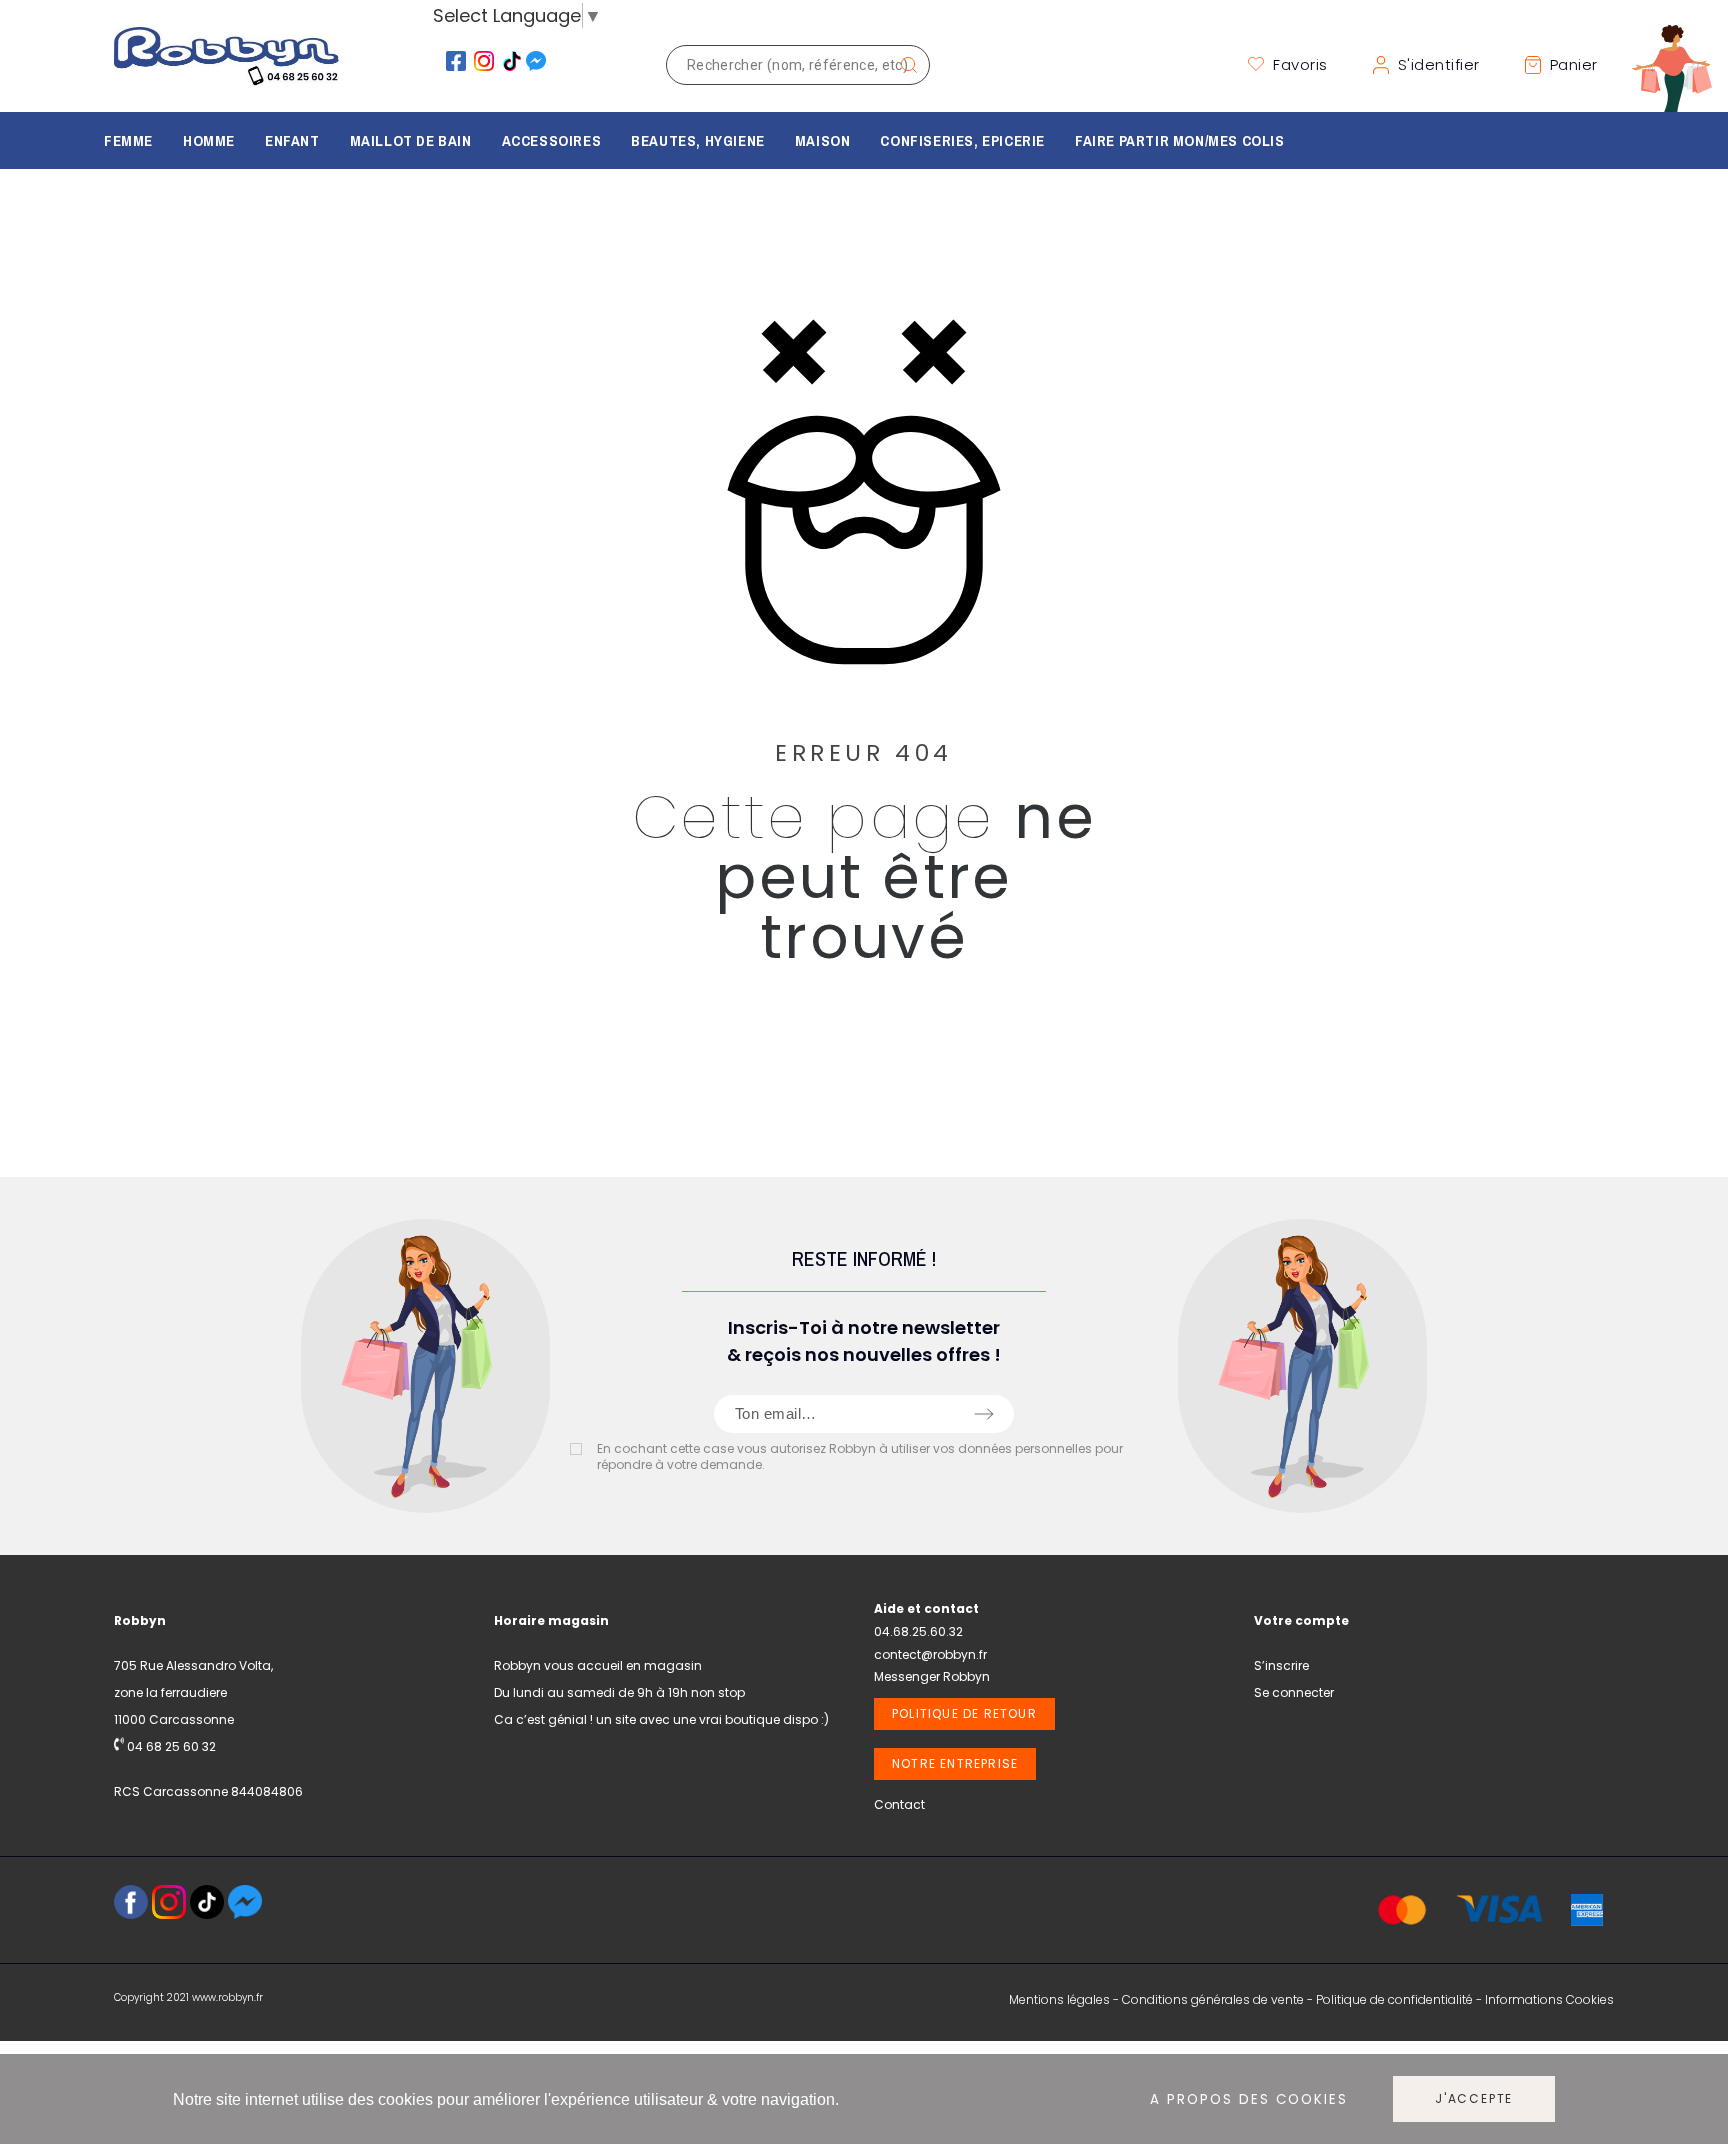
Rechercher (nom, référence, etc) (905, 65)
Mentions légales (1059, 1999)
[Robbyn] (226, 64)
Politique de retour (964, 1713)
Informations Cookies (1549, 1999)
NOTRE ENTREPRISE (955, 1763)
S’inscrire (1281, 1665)
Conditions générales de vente (1213, 1999)
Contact (899, 1804)
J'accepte (1474, 2098)
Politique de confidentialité (1394, 1999)
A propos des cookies (1249, 2099)
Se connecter (1294, 1692)
